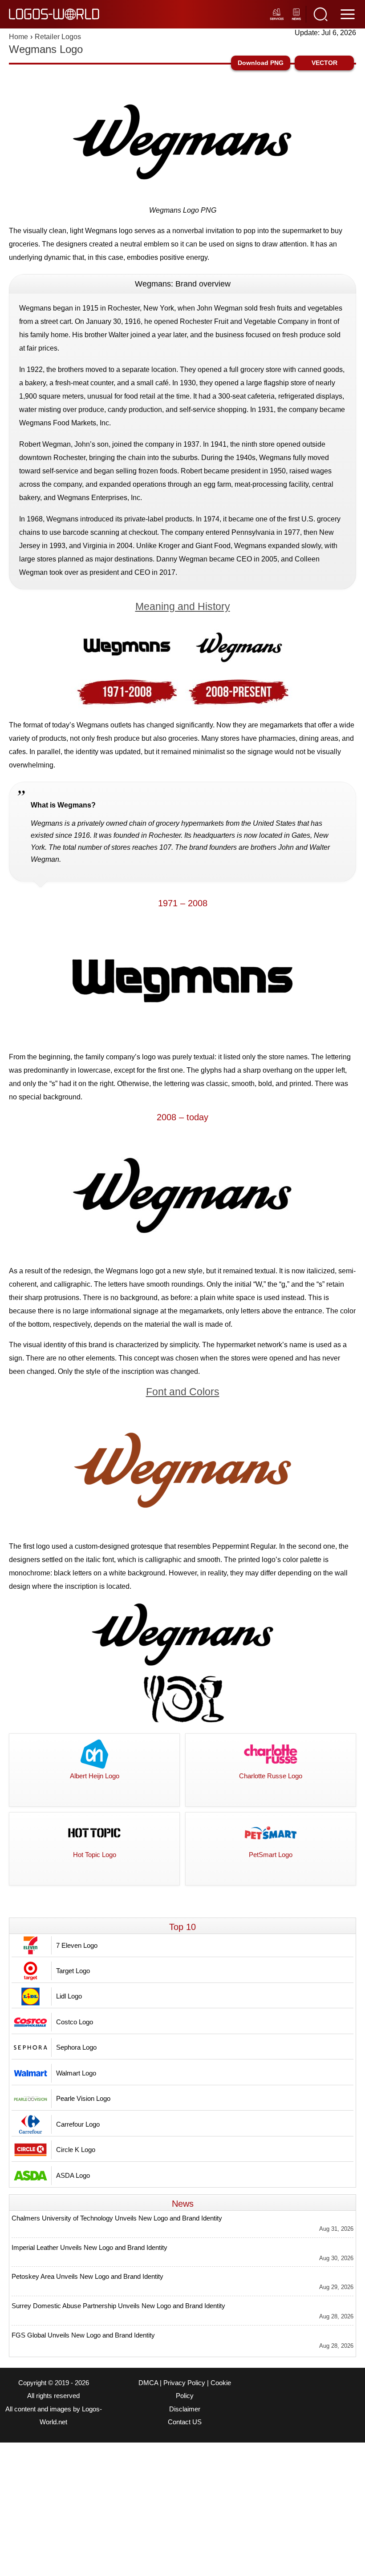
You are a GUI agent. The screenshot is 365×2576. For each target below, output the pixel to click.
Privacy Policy (184, 2383)
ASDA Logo (73, 2175)
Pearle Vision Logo (83, 2098)
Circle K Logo (76, 2150)
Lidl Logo (69, 1996)
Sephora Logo (76, 2047)
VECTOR (324, 63)
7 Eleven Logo (77, 1945)
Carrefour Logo (78, 2124)
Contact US (185, 2422)
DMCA (148, 2383)
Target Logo (73, 1971)
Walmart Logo (76, 2073)
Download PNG (261, 63)
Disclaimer (185, 2409)
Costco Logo (75, 2022)
